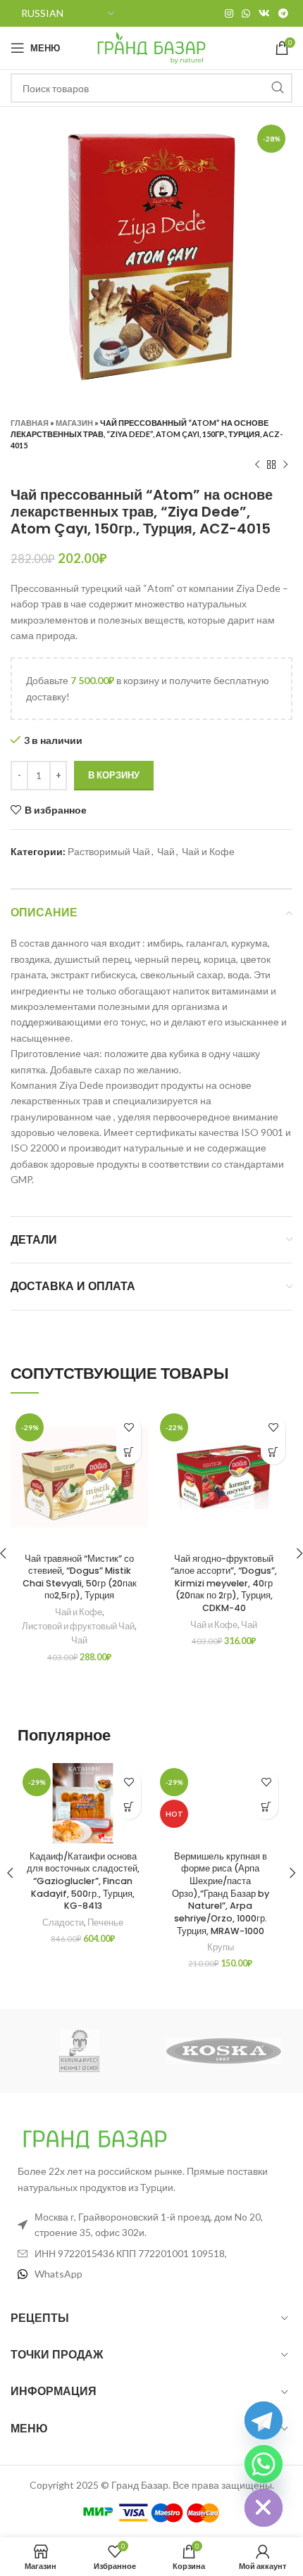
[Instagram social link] (229, 13)
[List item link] (151, 2274)
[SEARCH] (278, 88)
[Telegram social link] (283, 13)
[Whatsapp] (264, 2464)
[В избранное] (129, 1428)
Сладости (63, 1922)
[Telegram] (264, 2420)
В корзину (114, 775)
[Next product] (285, 465)
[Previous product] (257, 465)
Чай (166, 851)
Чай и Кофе (208, 851)
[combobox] (151, 88)
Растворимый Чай (109, 851)
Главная (30, 423)
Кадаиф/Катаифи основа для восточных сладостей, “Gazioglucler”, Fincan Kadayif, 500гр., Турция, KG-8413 (83, 1881)
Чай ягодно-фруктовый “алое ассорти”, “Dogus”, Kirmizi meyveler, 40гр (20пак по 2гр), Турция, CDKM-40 (224, 1584)
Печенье (105, 1922)
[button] (129, 1452)
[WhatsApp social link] (246, 13)
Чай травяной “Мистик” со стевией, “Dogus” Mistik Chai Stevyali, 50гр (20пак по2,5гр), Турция (80, 1577)
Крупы (221, 1947)
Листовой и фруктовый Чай (78, 1626)
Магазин (74, 423)
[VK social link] (264, 13)
